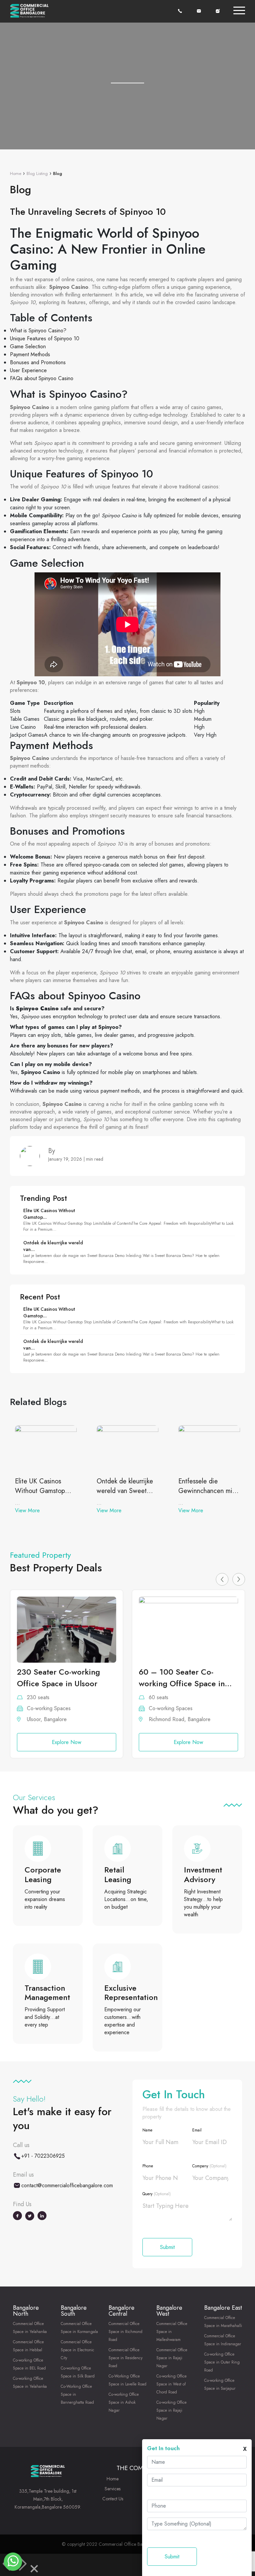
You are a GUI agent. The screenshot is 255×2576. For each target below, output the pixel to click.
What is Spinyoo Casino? (38, 331)
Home (16, 173)
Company (209, 2166)
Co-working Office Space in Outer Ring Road (222, 2362)
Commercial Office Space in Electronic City (78, 2350)
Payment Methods (30, 354)
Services (113, 2489)
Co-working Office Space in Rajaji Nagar (171, 2410)
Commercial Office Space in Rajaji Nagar (172, 2358)
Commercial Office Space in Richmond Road (126, 2332)
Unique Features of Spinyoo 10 (45, 338)
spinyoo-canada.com (107, 865)
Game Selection (28, 346)
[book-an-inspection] (218, 10)
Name (147, 2130)
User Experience (28, 370)
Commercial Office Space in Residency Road (126, 2358)
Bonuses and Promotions (38, 362)
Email (197, 2130)
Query (157, 2194)
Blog (58, 173)
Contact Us (113, 2499)
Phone (148, 2166)
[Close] (34, 2570)
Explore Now (67, 1742)
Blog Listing (37, 173)
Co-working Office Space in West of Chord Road (171, 2384)
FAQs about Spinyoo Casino (42, 378)
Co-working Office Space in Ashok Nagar (124, 2402)
